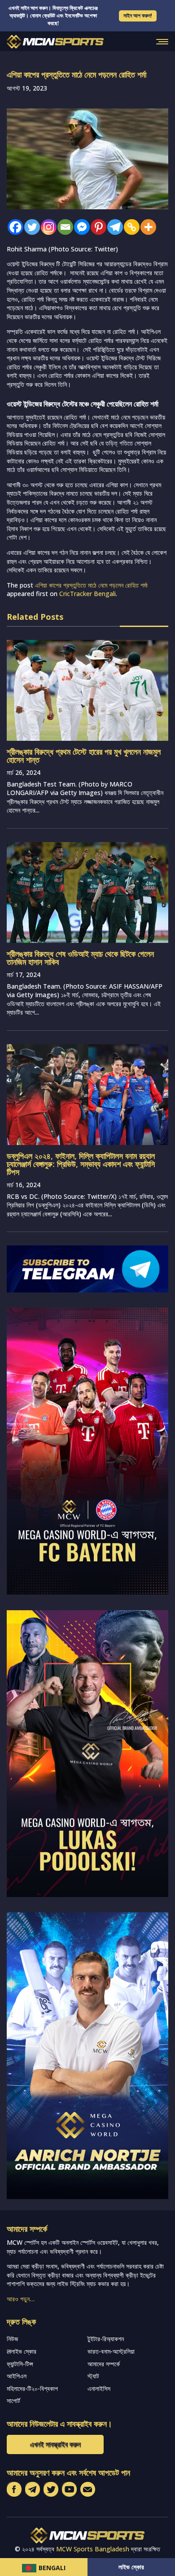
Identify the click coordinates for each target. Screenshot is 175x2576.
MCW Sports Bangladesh (93, 2549)
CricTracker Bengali (87, 594)
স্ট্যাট (93, 2376)
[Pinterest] (96, 227)
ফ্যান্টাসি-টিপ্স (20, 2364)
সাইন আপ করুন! (138, 15)
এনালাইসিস (99, 2388)
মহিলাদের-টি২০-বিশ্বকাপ (32, 2388)
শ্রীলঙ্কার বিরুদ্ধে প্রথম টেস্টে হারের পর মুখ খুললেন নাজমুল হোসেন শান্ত (84, 756)
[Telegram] (113, 227)
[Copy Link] (129, 227)
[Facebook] (13, 227)
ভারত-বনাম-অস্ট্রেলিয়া (111, 2351)
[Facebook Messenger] (80, 227)
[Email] (63, 227)
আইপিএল (17, 2376)
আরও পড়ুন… (21, 2299)
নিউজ (12, 2339)
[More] (146, 227)
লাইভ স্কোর (131, 2567)
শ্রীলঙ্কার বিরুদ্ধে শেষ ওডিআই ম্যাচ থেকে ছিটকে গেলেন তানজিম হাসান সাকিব (80, 958)
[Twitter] (30, 227)
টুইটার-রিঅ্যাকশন (106, 2339)
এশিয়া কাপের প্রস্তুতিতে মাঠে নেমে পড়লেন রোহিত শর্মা (91, 585)
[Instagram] (46, 227)
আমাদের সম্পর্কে (104, 2364)
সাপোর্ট (13, 2401)
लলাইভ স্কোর (22, 2351)
